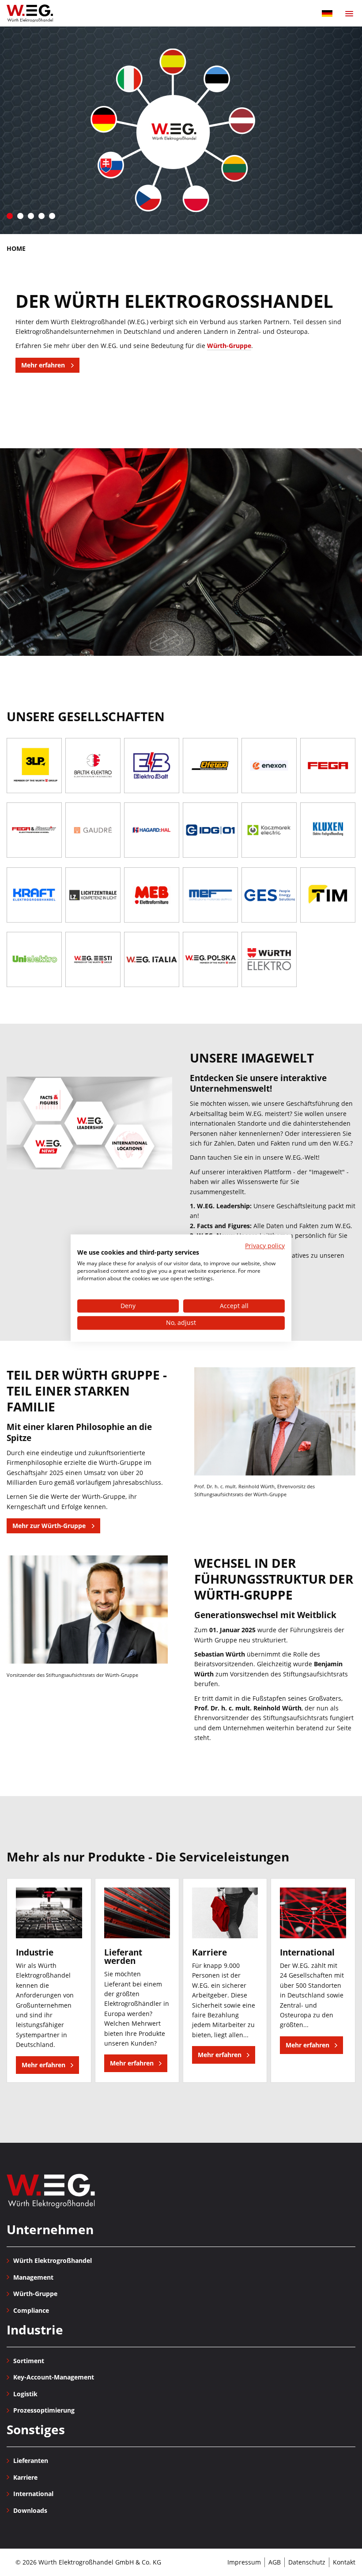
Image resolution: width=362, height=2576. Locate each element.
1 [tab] (10, 216)
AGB (275, 2562)
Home (16, 248)
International (33, 2494)
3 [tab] (31, 216)
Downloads (30, 2510)
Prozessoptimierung (44, 2410)
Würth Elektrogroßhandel (51, 2191)
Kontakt (344, 2562)
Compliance (31, 2310)
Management (33, 2277)
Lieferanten (31, 2461)
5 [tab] (52, 216)
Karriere (25, 2477)
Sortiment (29, 2361)
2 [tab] (20, 216)
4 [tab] (41, 216)
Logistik (25, 2394)
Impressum (244, 2562)
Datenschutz (307, 2562)
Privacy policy (265, 1246)
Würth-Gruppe (229, 346)
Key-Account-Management (54, 2377)
